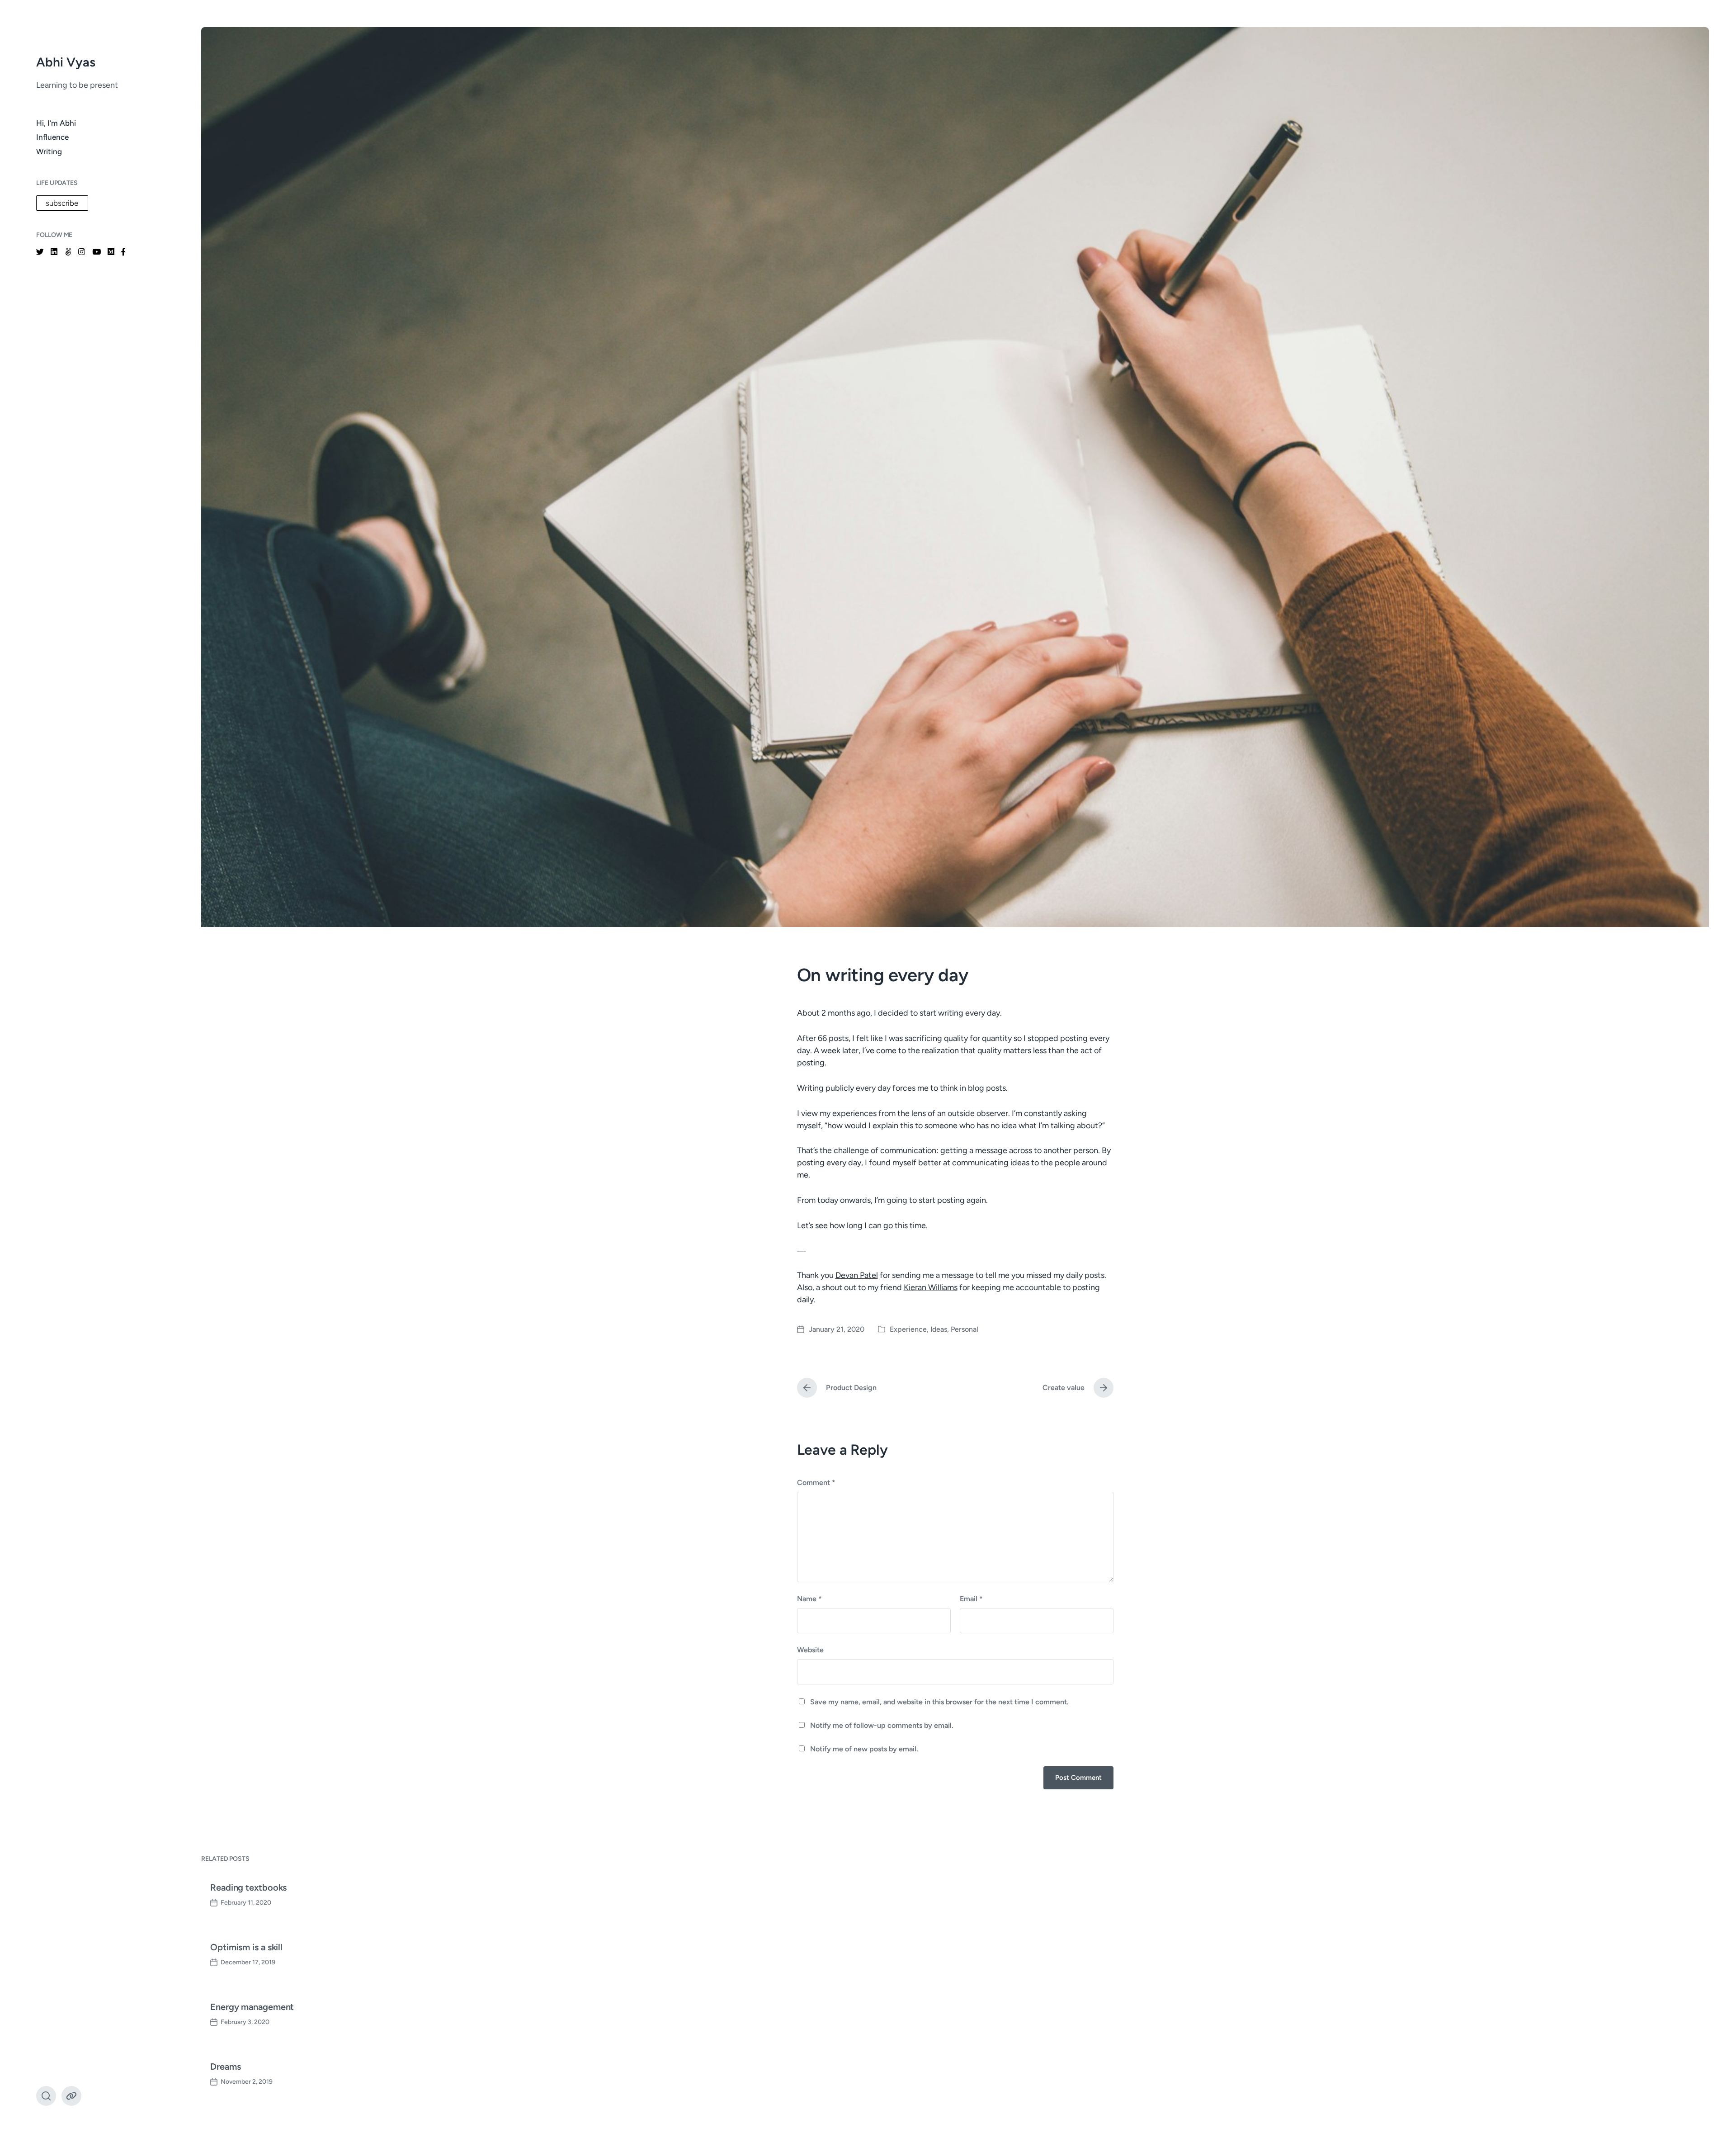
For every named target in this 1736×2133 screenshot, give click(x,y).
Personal (965, 1329)
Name (809, 1599)
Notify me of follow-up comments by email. (882, 1725)
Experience (908, 1329)
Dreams (225, 2067)
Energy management (252, 2007)
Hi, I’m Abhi (56, 123)
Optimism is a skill (246, 1947)
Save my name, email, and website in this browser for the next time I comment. (939, 1702)
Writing (49, 151)
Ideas (939, 1329)
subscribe (62, 203)
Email (971, 1599)
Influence (52, 137)
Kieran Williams (931, 1287)
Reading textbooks (248, 1887)
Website (810, 1650)
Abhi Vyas (66, 62)
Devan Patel (857, 1275)
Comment (816, 1483)
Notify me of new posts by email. (864, 1749)
